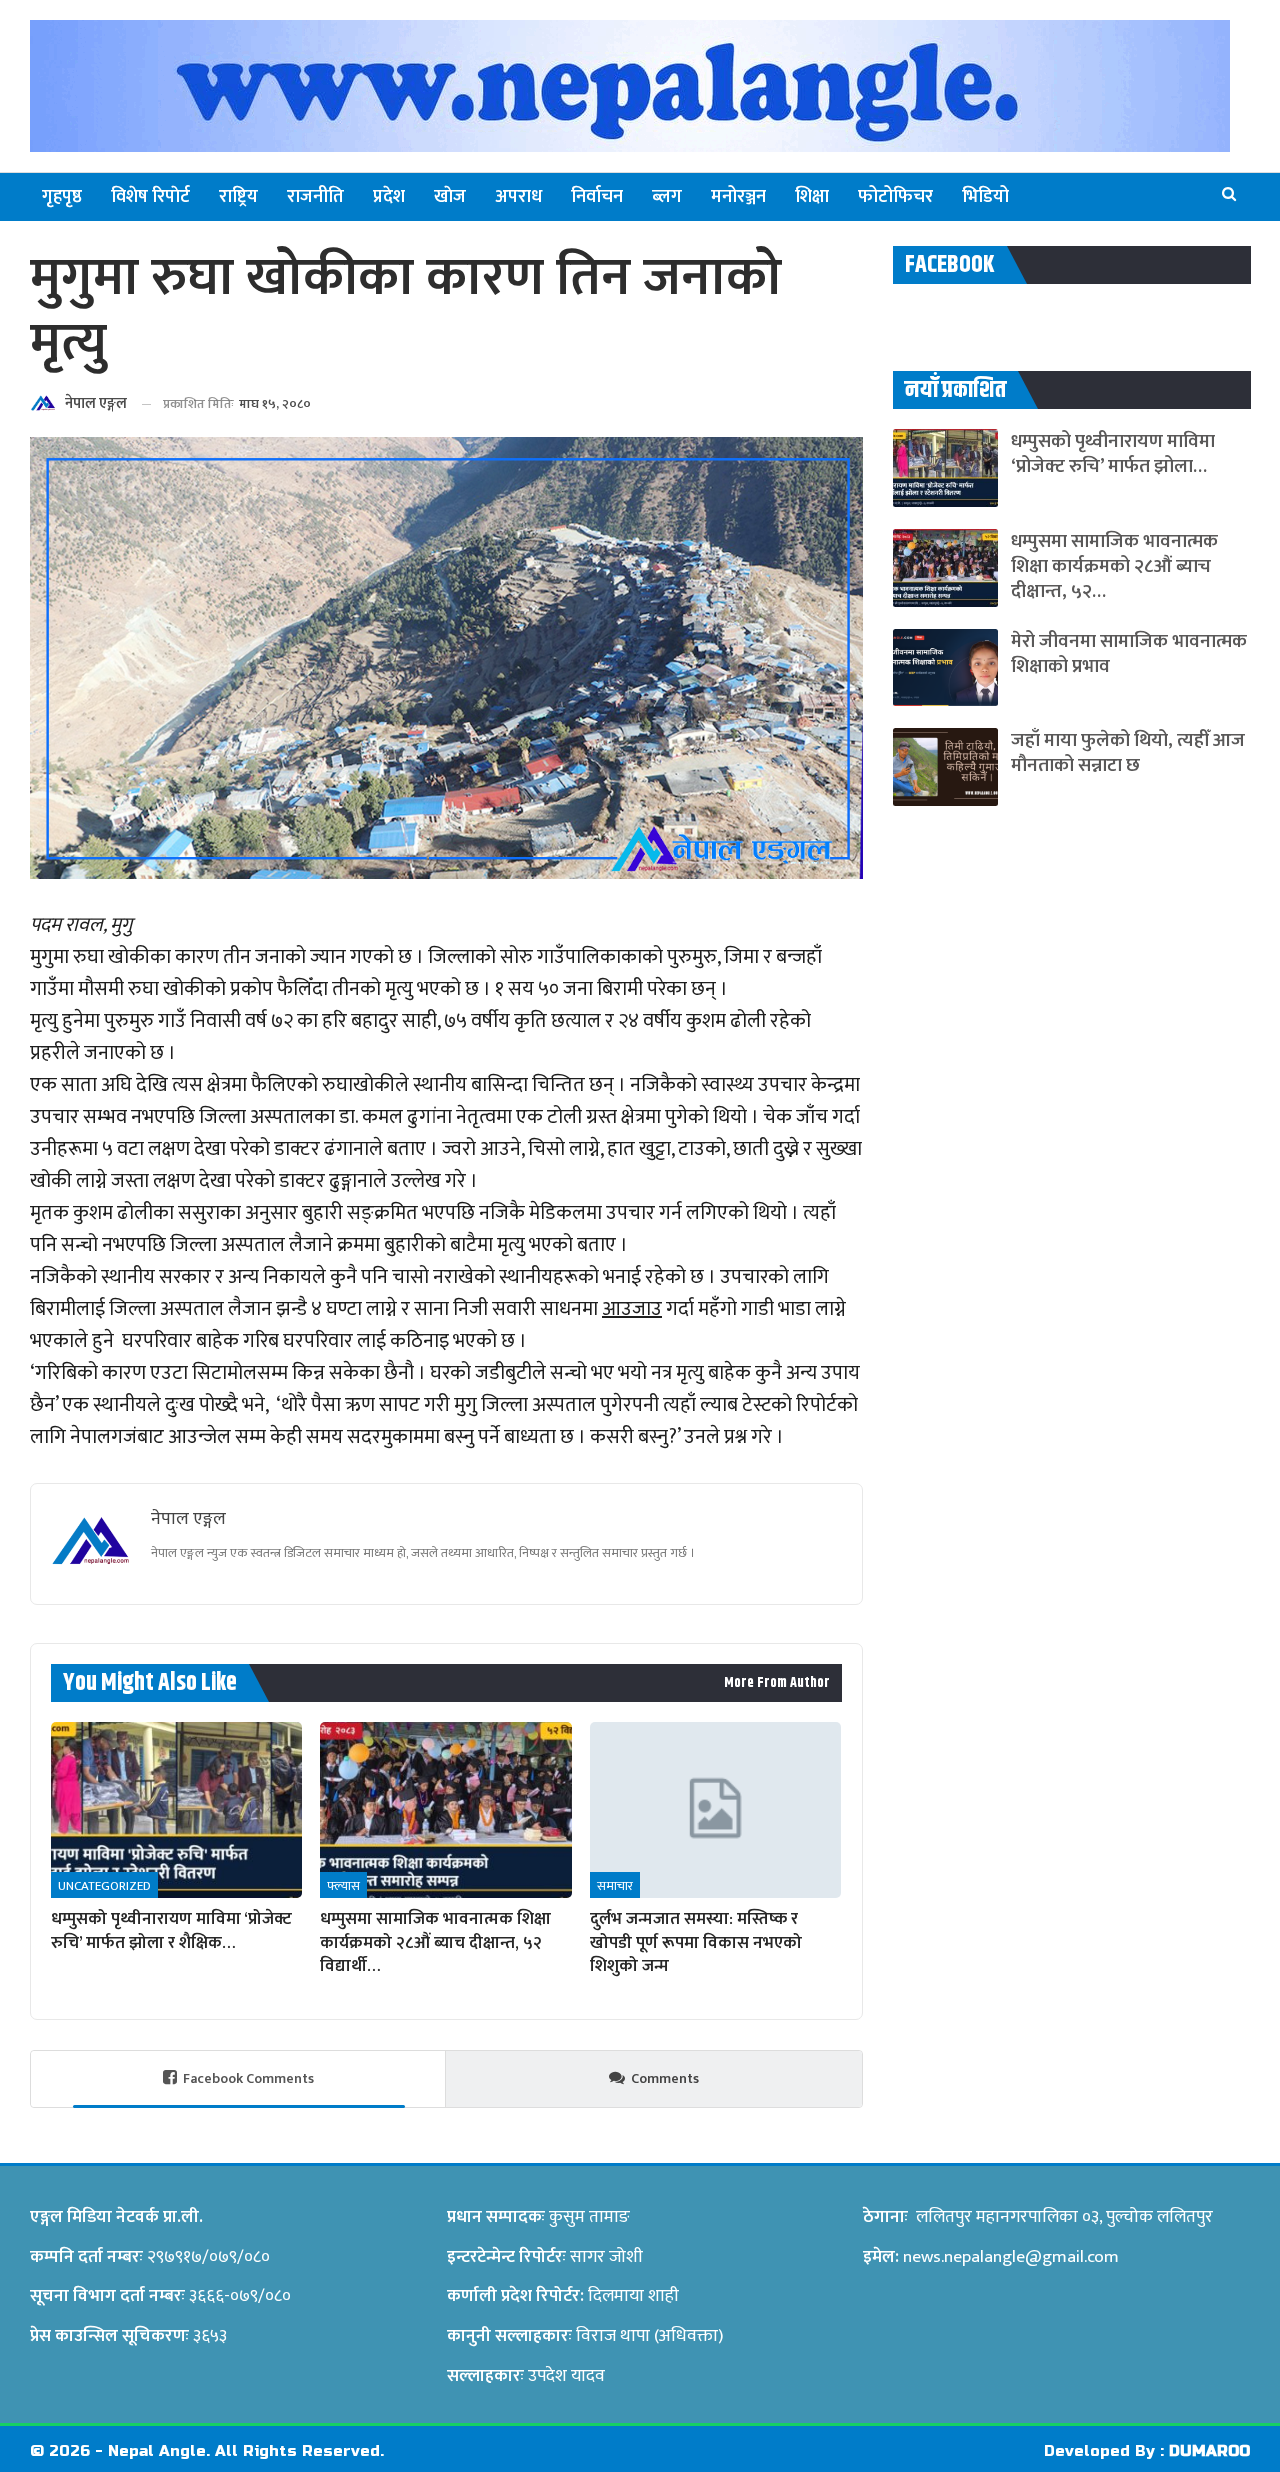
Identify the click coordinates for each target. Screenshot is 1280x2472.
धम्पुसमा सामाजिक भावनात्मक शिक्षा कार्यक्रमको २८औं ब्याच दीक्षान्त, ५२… (1114, 566)
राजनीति (315, 197)
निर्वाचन (597, 197)
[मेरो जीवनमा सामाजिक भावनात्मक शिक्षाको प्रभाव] (945, 668)
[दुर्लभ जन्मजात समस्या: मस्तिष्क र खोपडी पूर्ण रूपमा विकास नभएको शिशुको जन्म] (715, 1810)
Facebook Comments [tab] (248, 2078)
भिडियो (985, 197)
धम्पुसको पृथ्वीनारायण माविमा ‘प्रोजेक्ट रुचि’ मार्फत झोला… (1113, 454)
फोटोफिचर (895, 197)
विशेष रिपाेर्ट (150, 197)
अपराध (518, 197)
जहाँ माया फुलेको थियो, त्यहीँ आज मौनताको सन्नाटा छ (1128, 753)
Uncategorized (104, 1886)
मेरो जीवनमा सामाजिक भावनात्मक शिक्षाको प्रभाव (1129, 654)
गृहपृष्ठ (62, 197)
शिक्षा (812, 197)
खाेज (450, 197)
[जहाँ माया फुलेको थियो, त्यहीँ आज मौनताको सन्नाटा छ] (945, 767)
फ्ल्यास (343, 1886)
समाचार (615, 1886)
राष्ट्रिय (238, 197)
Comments (665, 2078)
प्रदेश (389, 197)
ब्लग (667, 197)
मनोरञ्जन (738, 197)
